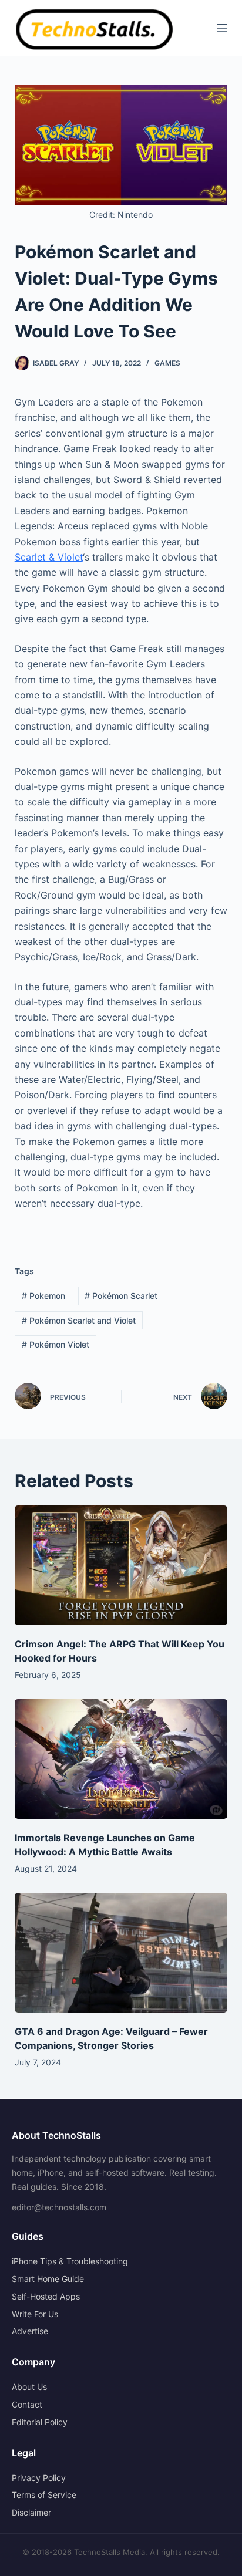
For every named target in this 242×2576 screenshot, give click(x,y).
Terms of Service (44, 2495)
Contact (27, 2404)
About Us (29, 2387)
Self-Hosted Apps (46, 2296)
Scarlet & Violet (49, 557)
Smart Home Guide (48, 2279)
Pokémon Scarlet (121, 1296)
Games (167, 363)
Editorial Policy (40, 2422)
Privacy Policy (39, 2478)
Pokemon (43, 1296)
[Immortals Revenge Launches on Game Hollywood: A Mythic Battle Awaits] (121, 1759)
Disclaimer (31, 2512)
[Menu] (222, 28)
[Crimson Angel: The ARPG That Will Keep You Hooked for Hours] (121, 1565)
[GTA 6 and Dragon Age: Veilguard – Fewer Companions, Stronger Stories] (121, 1953)
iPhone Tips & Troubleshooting (70, 2261)
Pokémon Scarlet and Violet (79, 1320)
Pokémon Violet (56, 1344)
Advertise (30, 2331)
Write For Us (35, 2314)
